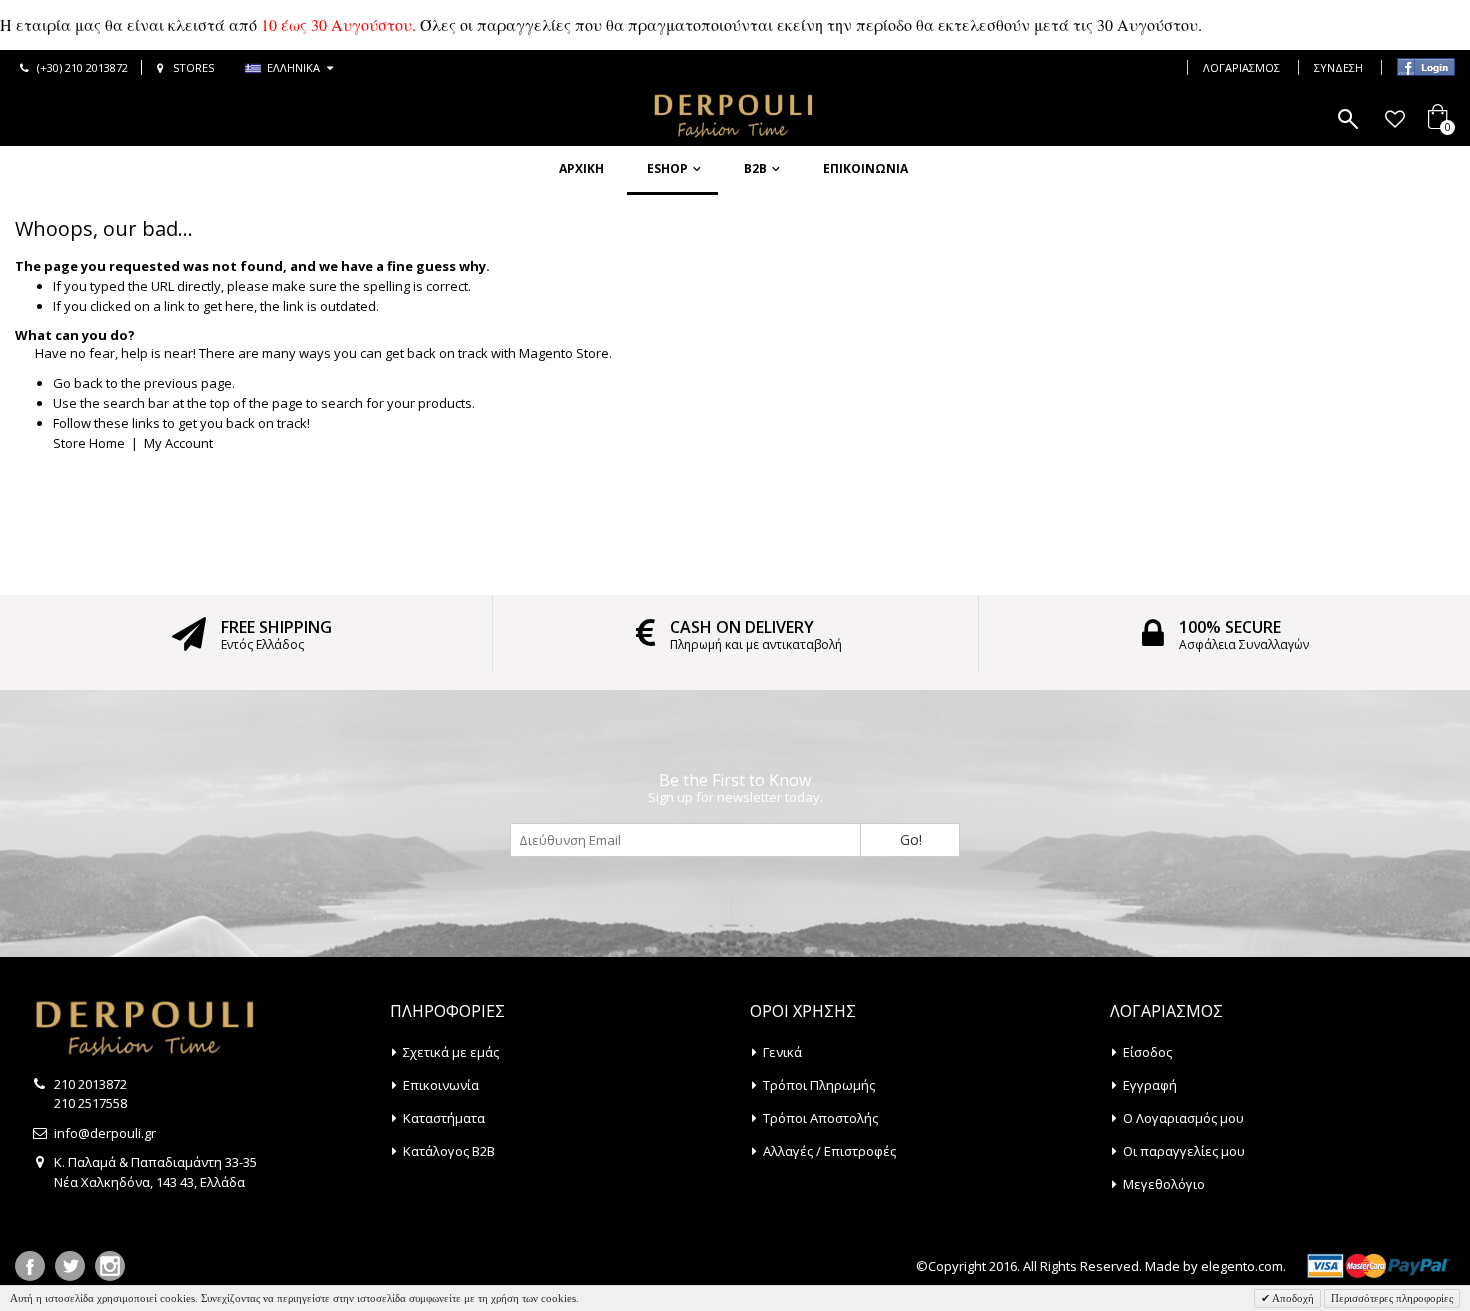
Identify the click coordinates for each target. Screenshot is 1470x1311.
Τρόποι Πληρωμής (819, 1085)
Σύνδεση (1338, 67)
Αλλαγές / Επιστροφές (829, 1151)
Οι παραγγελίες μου (1184, 1151)
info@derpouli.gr (105, 1133)
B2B (755, 168)
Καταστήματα (444, 1118)
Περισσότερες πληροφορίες (1392, 1298)
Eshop (667, 168)
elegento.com (1242, 1266)
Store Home (89, 443)
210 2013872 (90, 1084)
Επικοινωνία (865, 168)
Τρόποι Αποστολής (820, 1118)
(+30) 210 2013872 (82, 67)
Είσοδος (1147, 1052)
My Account (178, 443)
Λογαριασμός (1241, 67)
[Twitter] (70, 1266)
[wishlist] (1394, 119)
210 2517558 (90, 1103)
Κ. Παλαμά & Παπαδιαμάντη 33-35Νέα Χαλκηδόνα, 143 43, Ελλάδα (155, 1172)
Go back (78, 383)
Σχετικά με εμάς (451, 1052)
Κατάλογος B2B (449, 1151)
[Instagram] (110, 1266)
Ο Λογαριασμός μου (1183, 1118)
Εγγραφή (1150, 1085)
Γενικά (782, 1052)
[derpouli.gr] (735, 116)
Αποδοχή (1292, 1298)
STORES (193, 67)
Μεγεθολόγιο (1164, 1184)
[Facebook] (30, 1266)
